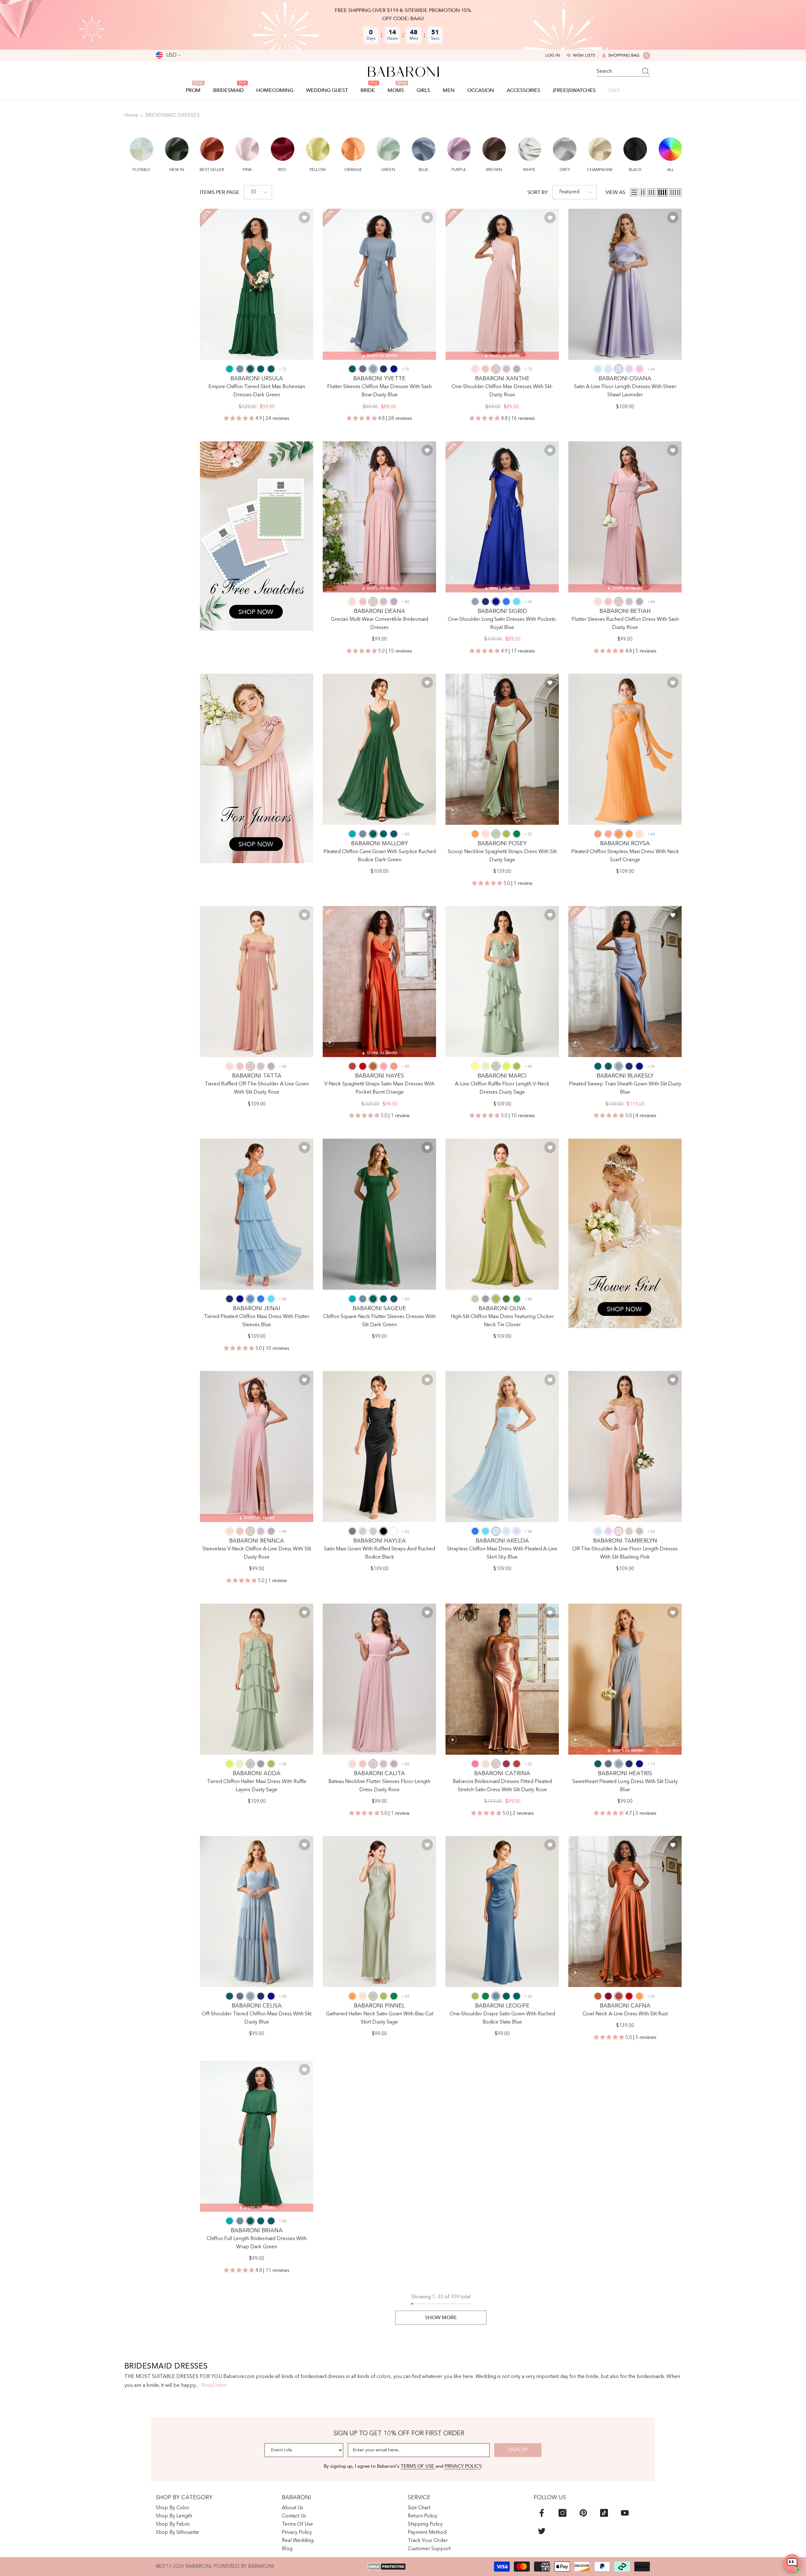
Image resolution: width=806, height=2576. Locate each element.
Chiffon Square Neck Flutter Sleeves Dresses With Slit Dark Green (379, 1321)
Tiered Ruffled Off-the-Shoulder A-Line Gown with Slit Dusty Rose (257, 1088)
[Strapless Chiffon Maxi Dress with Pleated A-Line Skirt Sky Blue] (502, 1447)
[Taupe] (373, 1531)
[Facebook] (542, 2513)
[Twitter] (542, 2531)
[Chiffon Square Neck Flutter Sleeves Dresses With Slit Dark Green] (379, 1214)
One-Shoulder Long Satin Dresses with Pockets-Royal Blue (502, 624)
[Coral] (485, 369)
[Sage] (485, 1066)
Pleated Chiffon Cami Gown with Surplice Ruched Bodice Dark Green (380, 856)
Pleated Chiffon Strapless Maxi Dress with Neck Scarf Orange (625, 856)
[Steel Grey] (352, 1531)
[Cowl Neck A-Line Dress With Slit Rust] (625, 1911)
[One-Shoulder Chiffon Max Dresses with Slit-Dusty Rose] (502, 284)
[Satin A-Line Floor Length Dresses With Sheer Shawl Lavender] (625, 284)
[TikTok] (604, 2513)
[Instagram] (562, 2513)
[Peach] (485, 834)
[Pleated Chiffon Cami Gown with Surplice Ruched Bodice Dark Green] (379, 749)
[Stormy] (363, 369)
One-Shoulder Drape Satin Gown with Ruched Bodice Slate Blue (502, 2018)
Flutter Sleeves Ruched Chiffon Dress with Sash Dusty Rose (625, 624)
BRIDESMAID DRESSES (173, 116)
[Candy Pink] (639, 369)
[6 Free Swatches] (257, 536)
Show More (441, 2318)
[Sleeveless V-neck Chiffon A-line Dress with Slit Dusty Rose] (257, 1447)
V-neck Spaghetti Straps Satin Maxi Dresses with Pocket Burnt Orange (379, 1088)
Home (131, 116)
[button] (142, 151)
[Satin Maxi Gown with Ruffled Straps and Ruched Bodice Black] (379, 1447)
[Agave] (485, 1299)
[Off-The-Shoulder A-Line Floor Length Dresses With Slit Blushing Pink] (625, 1447)
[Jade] (230, 369)
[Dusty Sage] (496, 834)
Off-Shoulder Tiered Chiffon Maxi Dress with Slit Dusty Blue (257, 2018)
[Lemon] (475, 1066)
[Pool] (517, 602)
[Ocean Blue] (506, 602)
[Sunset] (608, 834)
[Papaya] (598, 834)
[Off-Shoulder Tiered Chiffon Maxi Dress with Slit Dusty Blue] (257, 1911)
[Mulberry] (506, 1764)
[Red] (363, 1066)
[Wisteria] (517, 369)
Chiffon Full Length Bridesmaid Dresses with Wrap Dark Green (257, 2243)
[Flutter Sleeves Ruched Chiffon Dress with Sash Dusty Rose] (625, 517)
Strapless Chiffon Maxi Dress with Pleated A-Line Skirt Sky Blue (502, 1553)
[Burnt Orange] (373, 1066)
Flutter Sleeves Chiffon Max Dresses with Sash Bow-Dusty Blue (379, 391)
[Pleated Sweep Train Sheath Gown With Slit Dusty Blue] (625, 982)
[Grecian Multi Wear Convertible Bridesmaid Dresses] (379, 517)
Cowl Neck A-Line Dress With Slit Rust (625, 2014)
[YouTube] (625, 2513)
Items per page (220, 192)
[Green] (517, 1299)
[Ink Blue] (271, 369)
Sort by (538, 192)
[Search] (623, 72)
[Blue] (250, 1299)
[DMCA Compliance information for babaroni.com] (387, 2567)
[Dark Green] (250, 369)
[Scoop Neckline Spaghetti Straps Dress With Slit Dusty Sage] (502, 749)
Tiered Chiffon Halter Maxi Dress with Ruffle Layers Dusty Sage (257, 1786)
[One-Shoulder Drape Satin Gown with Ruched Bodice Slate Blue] (502, 1911)
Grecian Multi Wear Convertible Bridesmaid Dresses (380, 624)
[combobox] (617, 71)
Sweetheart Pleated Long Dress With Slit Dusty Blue (625, 1786)
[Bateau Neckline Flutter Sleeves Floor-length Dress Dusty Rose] (379, 1679)
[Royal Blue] (394, 369)
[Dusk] (506, 369)
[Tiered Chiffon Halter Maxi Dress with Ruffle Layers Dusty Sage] (257, 1679)
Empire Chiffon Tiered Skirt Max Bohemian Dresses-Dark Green (257, 391)
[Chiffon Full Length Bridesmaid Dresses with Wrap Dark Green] (257, 2136)
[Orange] (619, 834)
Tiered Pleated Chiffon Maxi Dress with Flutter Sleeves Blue (257, 1321)
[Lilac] (629, 369)
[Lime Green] (506, 1066)
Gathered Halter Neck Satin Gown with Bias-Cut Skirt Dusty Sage (380, 2018)
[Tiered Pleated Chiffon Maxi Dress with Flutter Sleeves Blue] (257, 1214)
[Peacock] (261, 369)
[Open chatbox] (792, 2563)
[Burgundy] (608, 1996)
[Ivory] (394, 1531)
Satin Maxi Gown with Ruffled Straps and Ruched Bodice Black (380, 1553)
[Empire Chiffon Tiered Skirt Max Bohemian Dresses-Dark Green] (257, 284)
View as (615, 192)
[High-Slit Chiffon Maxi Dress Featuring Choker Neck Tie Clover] (502, 1214)
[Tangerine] (475, 834)
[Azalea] (475, 1764)
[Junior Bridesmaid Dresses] (257, 768)
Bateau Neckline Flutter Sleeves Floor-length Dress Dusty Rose (379, 1786)
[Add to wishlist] (304, 218)
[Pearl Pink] (475, 369)
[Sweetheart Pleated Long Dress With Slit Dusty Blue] (625, 1679)
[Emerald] (517, 834)
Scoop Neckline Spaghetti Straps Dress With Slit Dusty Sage (502, 856)
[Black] (383, 1531)
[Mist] (608, 369)
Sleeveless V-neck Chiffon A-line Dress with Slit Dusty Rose (257, 1553)
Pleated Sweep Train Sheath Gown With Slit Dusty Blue (625, 1088)
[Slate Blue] (240, 369)
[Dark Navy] (383, 369)
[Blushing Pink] (619, 1531)
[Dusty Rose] (496, 369)
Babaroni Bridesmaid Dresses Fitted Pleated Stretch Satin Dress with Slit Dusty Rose (502, 1786)
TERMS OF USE (418, 2466)
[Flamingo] (383, 1066)
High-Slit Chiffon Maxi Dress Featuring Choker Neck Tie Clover (502, 1321)
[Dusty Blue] (373, 369)
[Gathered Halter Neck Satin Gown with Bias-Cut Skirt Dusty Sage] (379, 1911)
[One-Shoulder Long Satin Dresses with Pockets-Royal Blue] (502, 517)
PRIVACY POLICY (463, 2466)
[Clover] (506, 834)
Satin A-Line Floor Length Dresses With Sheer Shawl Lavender (625, 391)
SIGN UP (518, 2450)
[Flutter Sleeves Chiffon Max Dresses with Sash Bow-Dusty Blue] (379, 284)
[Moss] (506, 1299)
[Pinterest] (583, 2513)
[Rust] (352, 1066)
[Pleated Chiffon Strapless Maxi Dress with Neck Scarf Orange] (625, 749)
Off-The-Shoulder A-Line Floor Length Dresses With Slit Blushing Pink (625, 1553)
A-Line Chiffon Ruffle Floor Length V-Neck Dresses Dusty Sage (502, 1088)
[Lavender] (619, 369)
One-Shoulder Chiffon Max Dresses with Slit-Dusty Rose (502, 391)
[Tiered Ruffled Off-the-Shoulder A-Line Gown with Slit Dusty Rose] (257, 982)
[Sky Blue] (598, 369)
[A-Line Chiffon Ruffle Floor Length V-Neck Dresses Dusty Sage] (502, 982)
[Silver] (363, 1531)
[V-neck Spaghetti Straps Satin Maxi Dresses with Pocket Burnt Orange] (379, 982)
